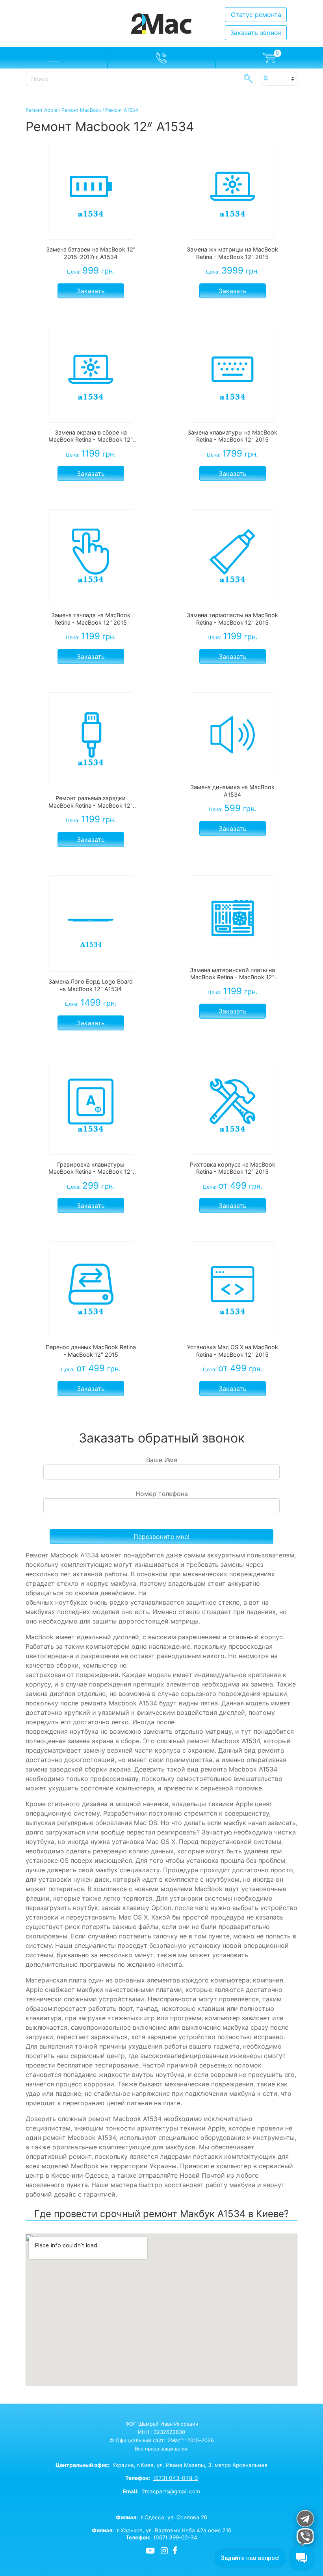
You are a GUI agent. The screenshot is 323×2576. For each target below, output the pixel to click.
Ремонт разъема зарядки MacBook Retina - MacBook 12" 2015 (91, 802)
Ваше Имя (162, 1460)
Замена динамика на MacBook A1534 (232, 791)
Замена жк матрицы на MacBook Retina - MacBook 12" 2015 (232, 253)
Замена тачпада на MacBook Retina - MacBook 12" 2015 (91, 619)
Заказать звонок (256, 33)
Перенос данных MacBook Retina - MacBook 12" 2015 (91, 1351)
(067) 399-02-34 (175, 2537)
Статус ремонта (256, 15)
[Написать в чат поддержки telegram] (305, 2518)
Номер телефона (162, 1494)
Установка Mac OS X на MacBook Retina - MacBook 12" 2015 (233, 1351)
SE (248, 79)
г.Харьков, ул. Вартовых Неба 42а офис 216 (161, 2530)
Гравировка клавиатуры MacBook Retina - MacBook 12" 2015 (91, 1168)
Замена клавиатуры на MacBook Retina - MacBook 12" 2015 (232, 436)
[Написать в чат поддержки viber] (305, 2537)
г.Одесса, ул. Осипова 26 (161, 2517)
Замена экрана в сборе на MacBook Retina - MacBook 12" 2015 (91, 436)
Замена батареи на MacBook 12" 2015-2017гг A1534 (91, 253)
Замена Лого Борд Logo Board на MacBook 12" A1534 (91, 985)
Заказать (91, 291)
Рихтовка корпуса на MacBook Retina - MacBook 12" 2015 (233, 1168)
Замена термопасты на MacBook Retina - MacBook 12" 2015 (232, 619)
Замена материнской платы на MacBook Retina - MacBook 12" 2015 (232, 974)
